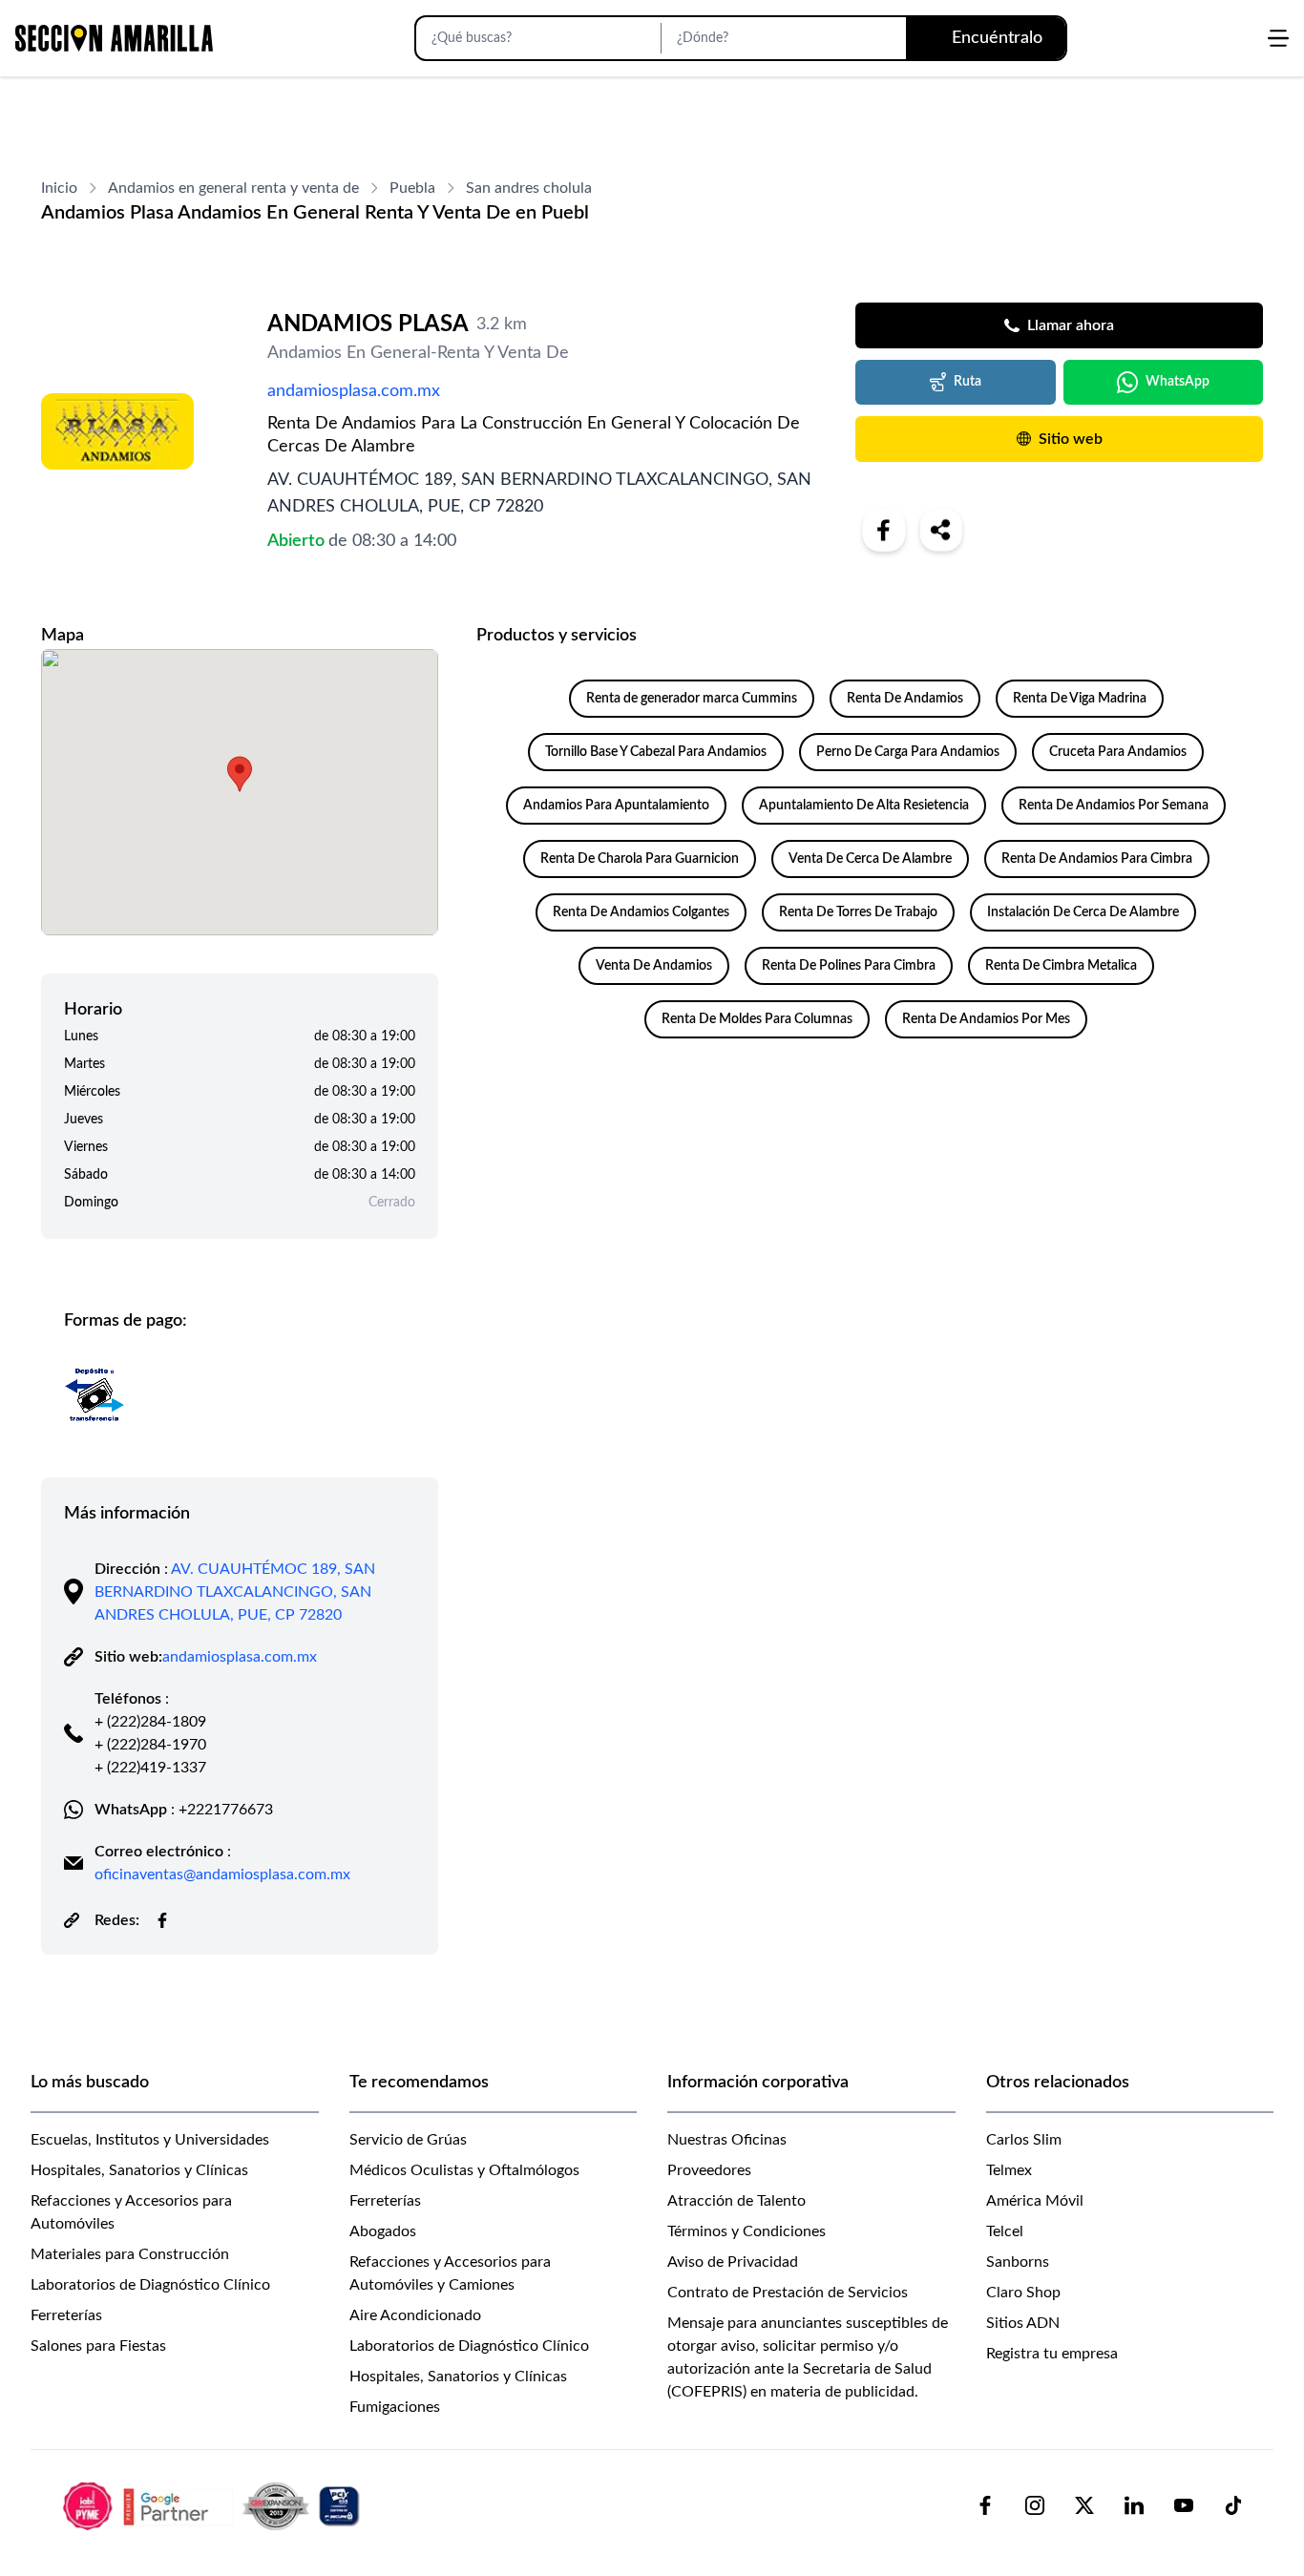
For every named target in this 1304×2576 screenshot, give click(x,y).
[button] (240, 774)
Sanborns (1018, 2262)
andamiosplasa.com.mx (354, 391)
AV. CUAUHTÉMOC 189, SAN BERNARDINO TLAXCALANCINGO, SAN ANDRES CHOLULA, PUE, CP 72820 (235, 1592)
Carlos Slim (1024, 2140)
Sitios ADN (1023, 2323)
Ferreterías (66, 2315)
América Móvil (1035, 2201)
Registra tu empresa (1052, 2354)
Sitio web (1071, 439)
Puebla (412, 188)
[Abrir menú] (1278, 38)
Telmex (1009, 2170)
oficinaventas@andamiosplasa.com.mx (222, 1874)
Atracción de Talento (736, 2201)
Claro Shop (1023, 2293)
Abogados (383, 2231)
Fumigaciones (395, 2407)
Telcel (1005, 2231)
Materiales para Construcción (130, 2254)
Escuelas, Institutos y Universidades (150, 2140)
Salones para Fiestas (98, 2346)
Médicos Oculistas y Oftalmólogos (464, 2170)
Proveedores (709, 2170)
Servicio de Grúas (408, 2140)
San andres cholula (529, 188)
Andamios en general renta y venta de (233, 188)
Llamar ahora (1071, 325)
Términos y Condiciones (747, 2231)
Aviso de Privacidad (733, 2262)
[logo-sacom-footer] (214, 2505)
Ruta (967, 382)
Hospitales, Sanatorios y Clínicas (139, 2170)
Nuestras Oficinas (727, 2140)
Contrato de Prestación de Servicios (788, 2293)
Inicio (59, 188)
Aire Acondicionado (415, 2315)
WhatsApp (1178, 382)
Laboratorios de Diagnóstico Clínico (150, 2285)
